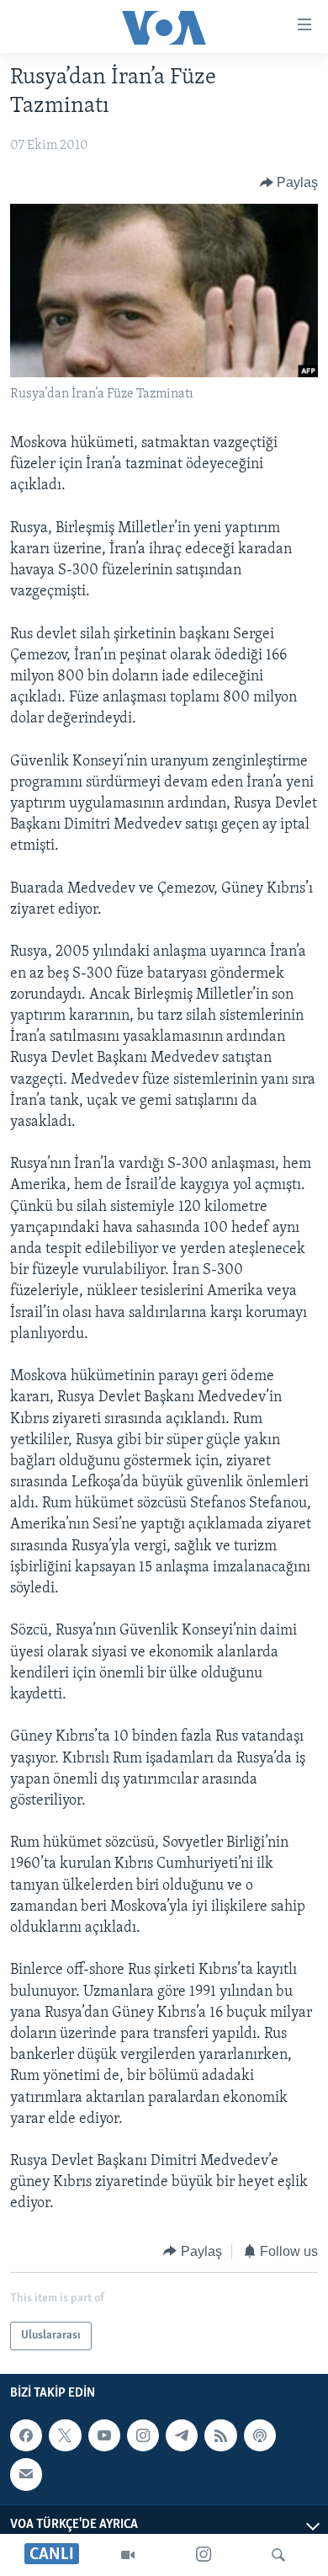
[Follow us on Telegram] (182, 2435)
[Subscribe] (26, 2474)
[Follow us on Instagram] (143, 2435)
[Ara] (278, 2555)
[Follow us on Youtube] (104, 2435)
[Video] (128, 2555)
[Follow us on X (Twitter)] (65, 2435)
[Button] (289, 183)
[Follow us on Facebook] (26, 2435)
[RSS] (220, 2435)
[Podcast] (260, 2435)
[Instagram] (204, 2555)
